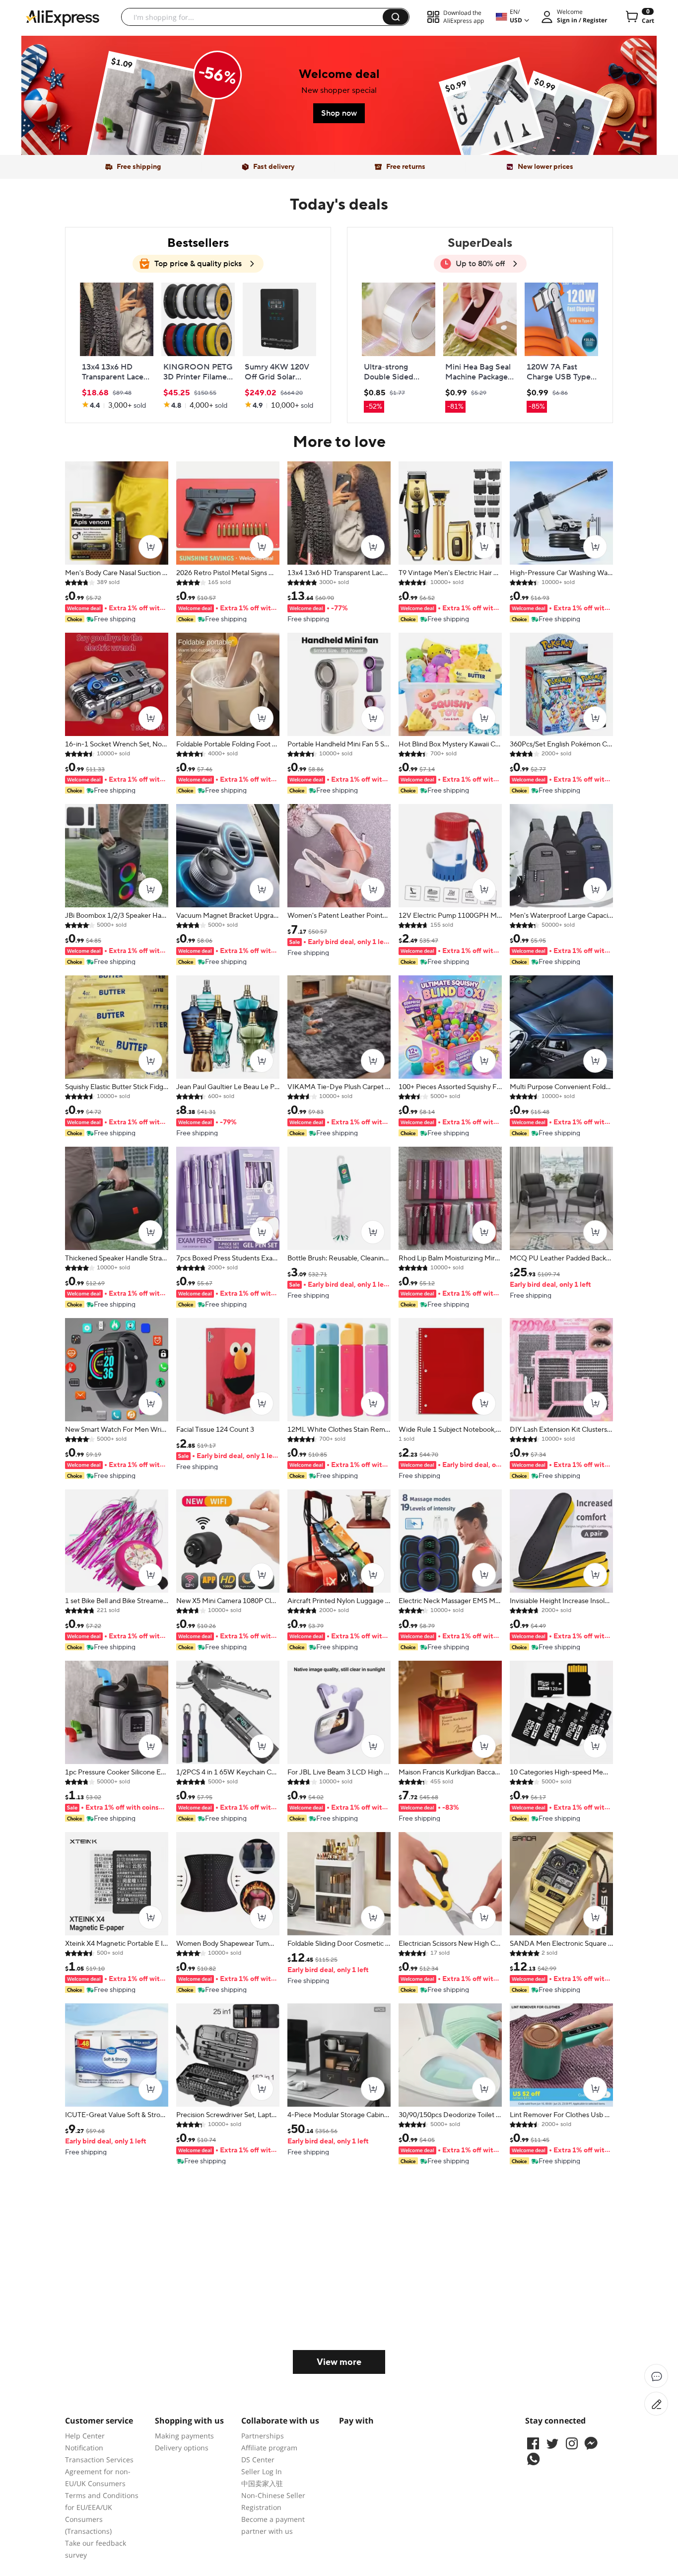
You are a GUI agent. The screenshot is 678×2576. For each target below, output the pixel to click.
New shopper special (339, 90)
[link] (153, 119)
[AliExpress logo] (63, 17)
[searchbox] (256, 17)
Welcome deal (339, 74)
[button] (396, 17)
